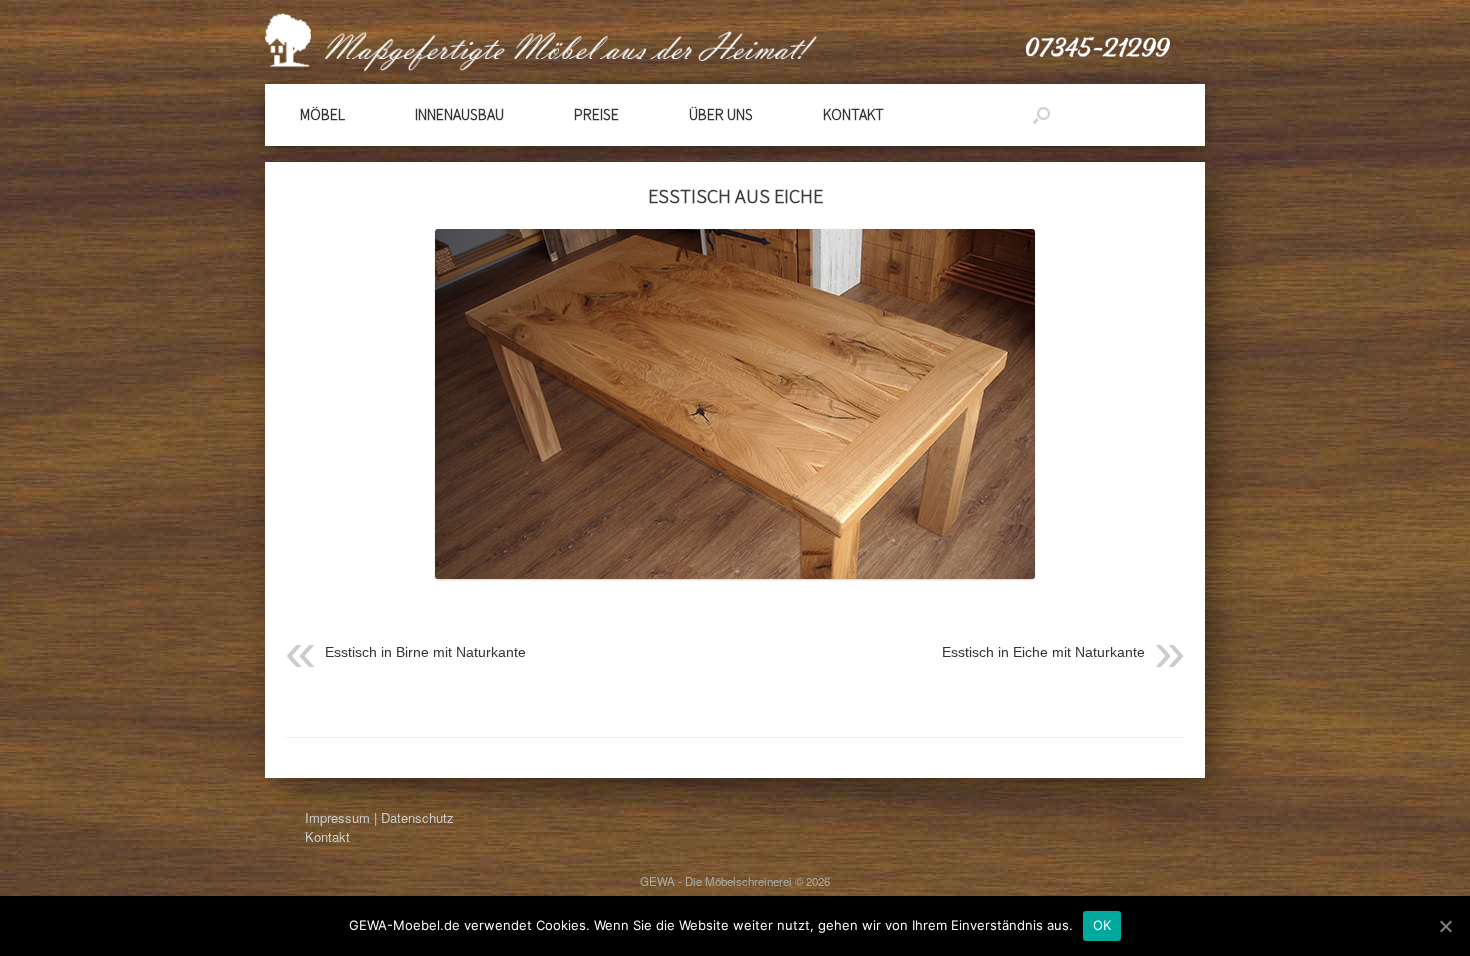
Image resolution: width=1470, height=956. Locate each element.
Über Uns (721, 114)
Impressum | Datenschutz (379, 817)
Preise (596, 114)
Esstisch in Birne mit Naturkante (425, 652)
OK (1102, 925)
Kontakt (853, 114)
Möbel (322, 114)
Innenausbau (459, 114)
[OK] (1445, 926)
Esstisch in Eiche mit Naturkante (1043, 652)
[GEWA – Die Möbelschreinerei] (699, 42)
